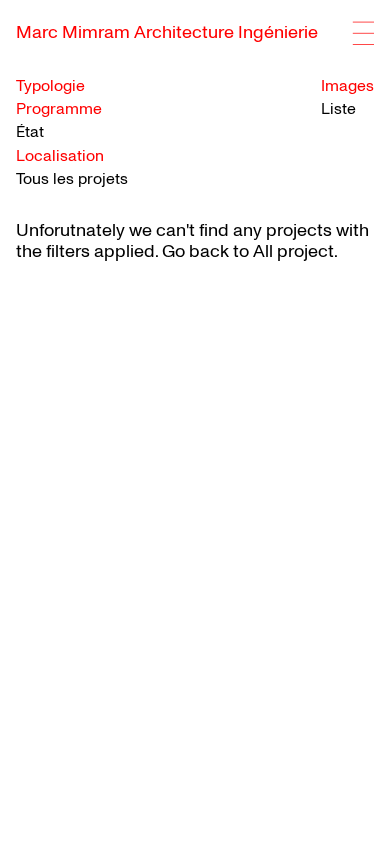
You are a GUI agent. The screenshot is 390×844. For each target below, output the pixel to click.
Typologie (50, 86)
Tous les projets (72, 179)
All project (293, 251)
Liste (338, 109)
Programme (59, 109)
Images (347, 86)
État (30, 132)
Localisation (60, 156)
